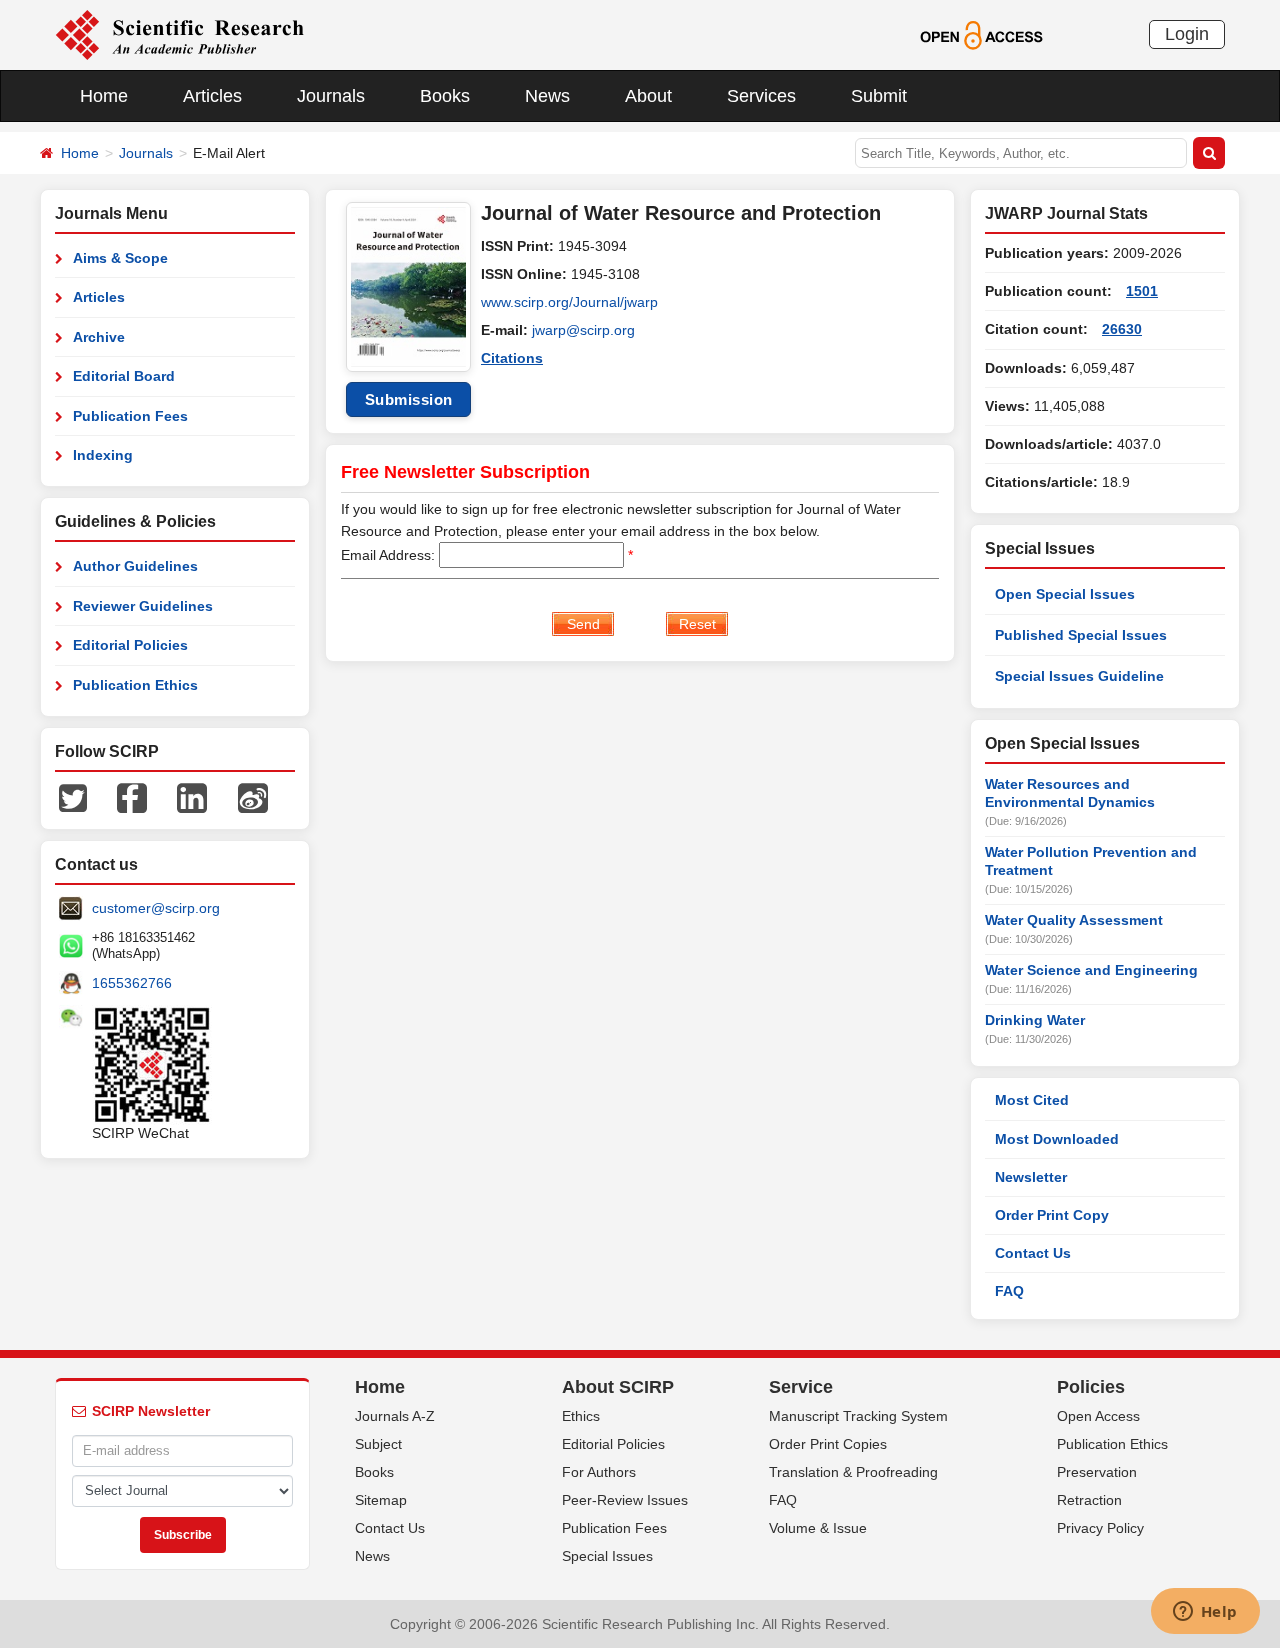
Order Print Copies (828, 1444)
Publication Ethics (135, 685)
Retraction (1089, 1500)
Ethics (581, 1416)
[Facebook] (132, 797)
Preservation (1097, 1472)
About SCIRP (618, 1387)
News (547, 96)
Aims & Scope (120, 258)
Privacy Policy (1100, 1528)
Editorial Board (124, 376)
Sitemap (381, 1500)
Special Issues (607, 1556)
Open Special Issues (1065, 594)
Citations (512, 358)
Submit (879, 96)
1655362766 (132, 983)
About (648, 96)
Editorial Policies (130, 645)
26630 (1122, 329)
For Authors (599, 1472)
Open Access (1098, 1416)
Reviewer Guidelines (143, 606)
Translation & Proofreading (853, 1472)
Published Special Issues (1081, 635)
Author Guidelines (135, 566)
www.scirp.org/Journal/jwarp (569, 302)
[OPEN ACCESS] (981, 34)
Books (445, 96)
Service (801, 1387)
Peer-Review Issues (625, 1500)
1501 (1142, 291)
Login (1187, 34)
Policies (1091, 1387)
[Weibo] (253, 797)
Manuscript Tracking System (858, 1416)
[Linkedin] (192, 797)
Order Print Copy (1052, 1215)
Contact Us (1033, 1253)
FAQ (1009, 1291)
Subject (378, 1444)
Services (761, 96)
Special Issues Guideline (1079, 676)
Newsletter (1031, 1177)
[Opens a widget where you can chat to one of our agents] (1205, 1613)
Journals (331, 96)
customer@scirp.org (156, 908)
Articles (212, 96)
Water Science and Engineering (1091, 970)
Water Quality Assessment (1074, 920)
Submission (409, 399)
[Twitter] (73, 797)
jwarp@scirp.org (583, 330)
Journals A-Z (395, 1416)
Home (104, 96)
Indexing (103, 455)
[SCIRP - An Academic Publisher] (179, 34)
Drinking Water (1035, 1020)
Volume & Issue (818, 1528)
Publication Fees (130, 416)
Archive (99, 337)
